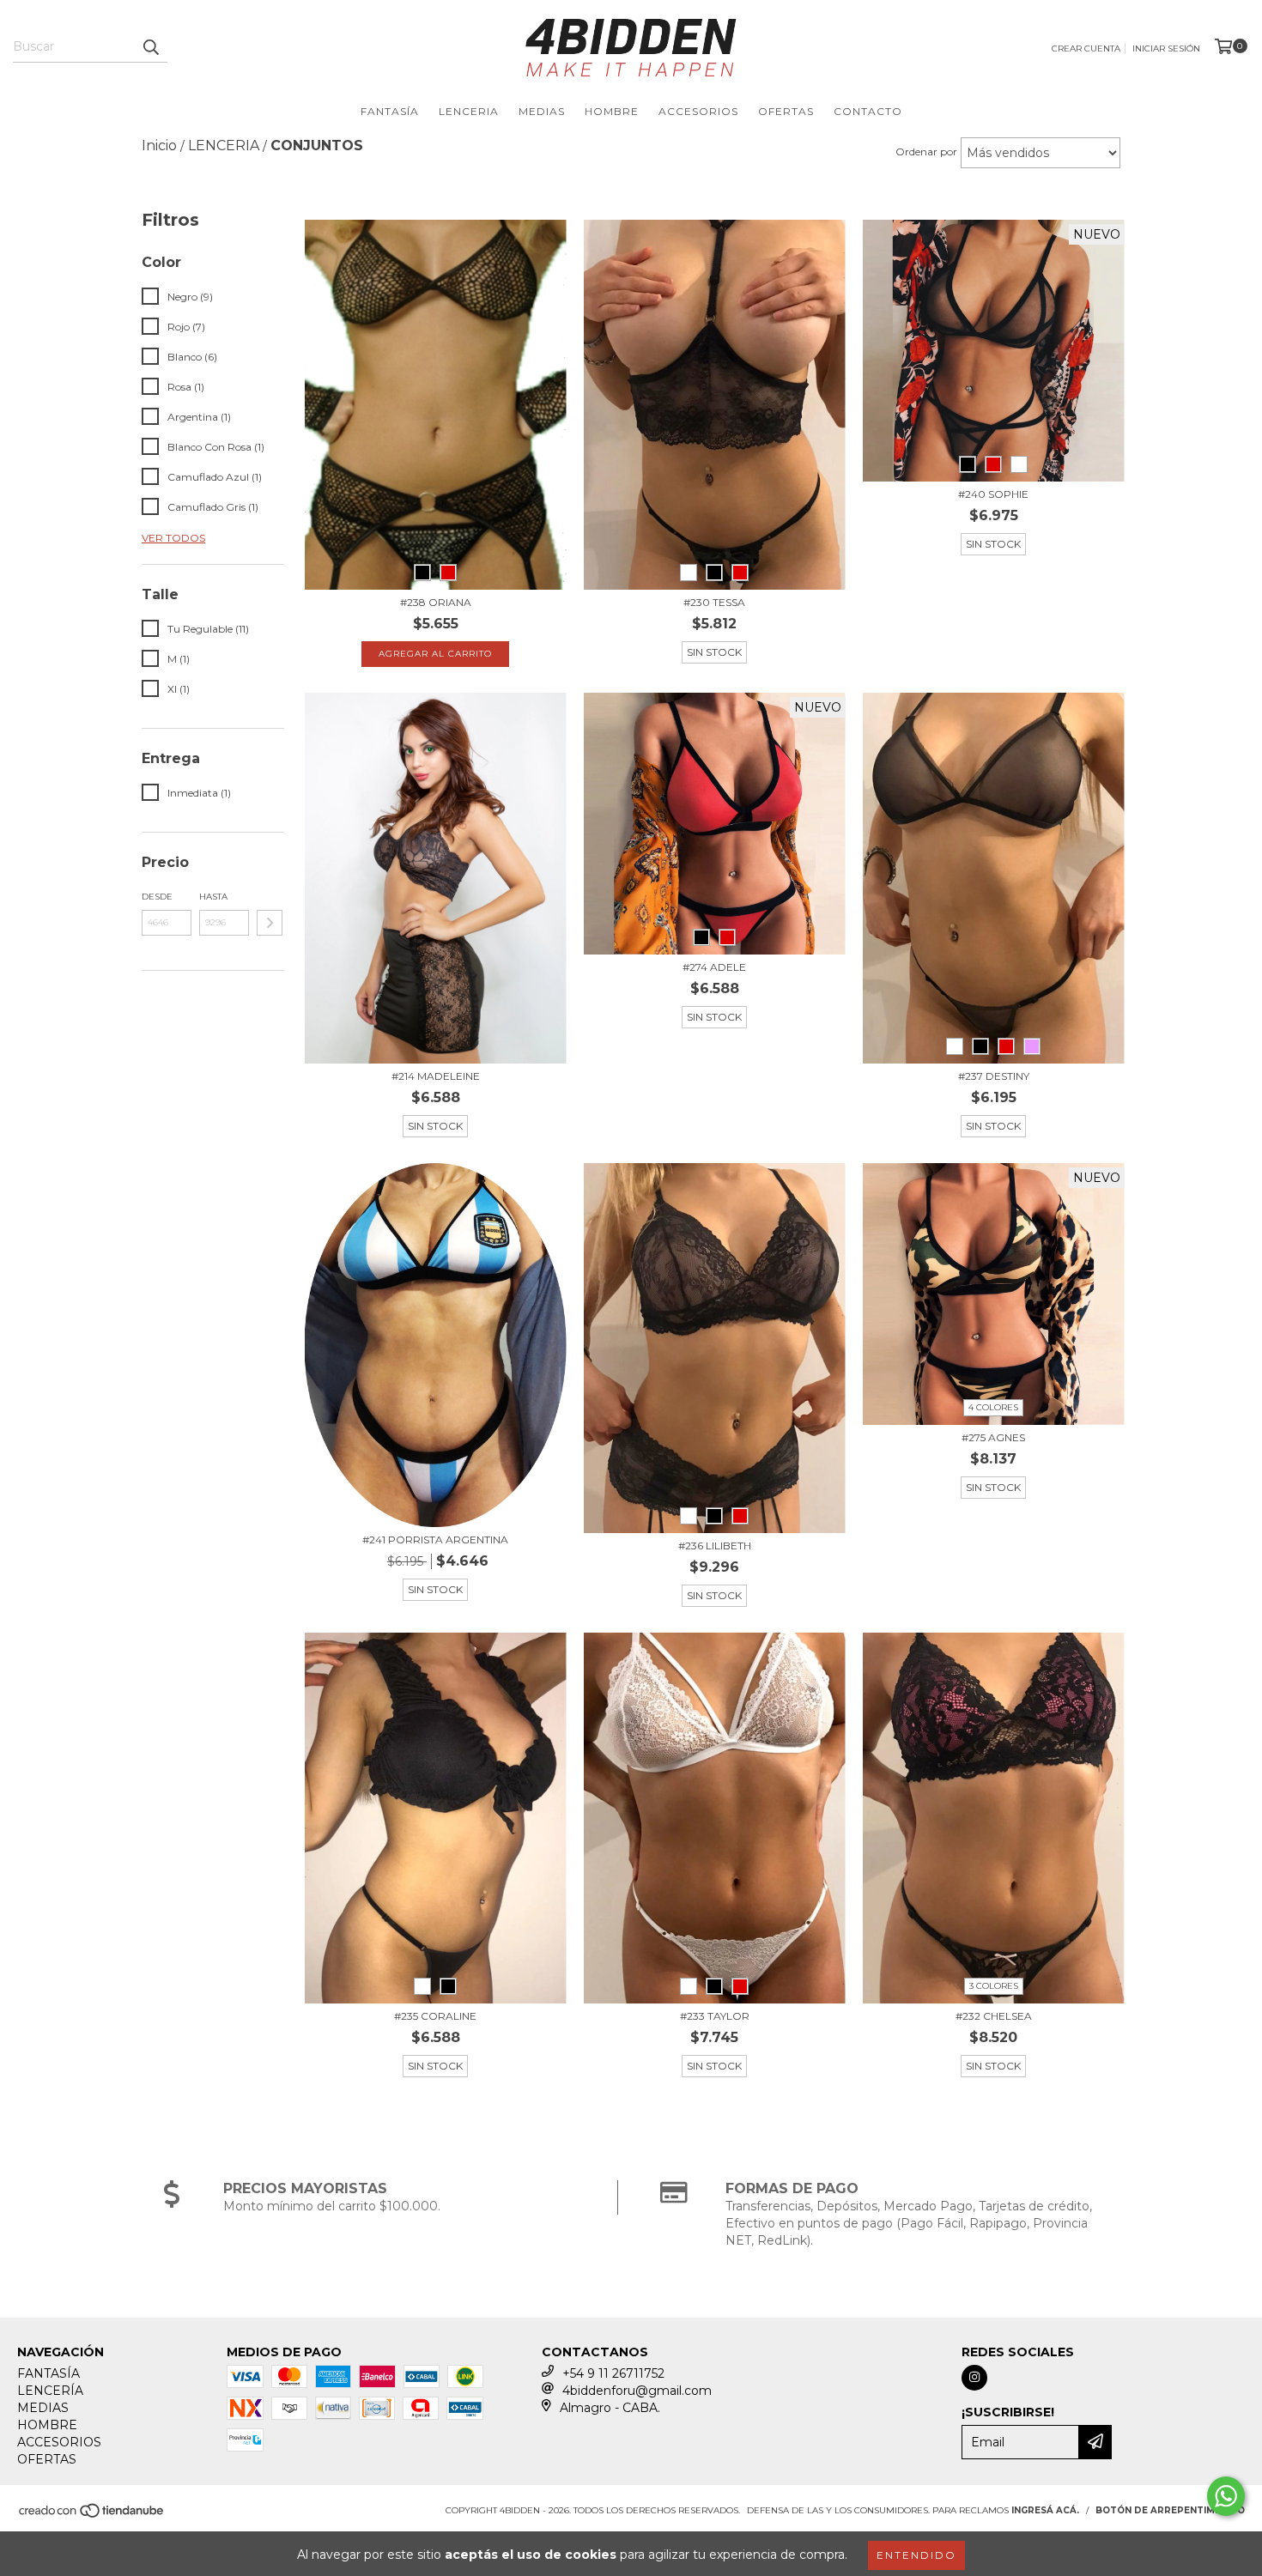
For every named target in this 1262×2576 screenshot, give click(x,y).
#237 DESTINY (994, 1076)
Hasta (213, 897)
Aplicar (270, 923)
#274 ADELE (714, 967)
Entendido (916, 2555)
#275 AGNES (993, 1437)
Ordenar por (926, 152)
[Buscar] (150, 47)
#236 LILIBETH (715, 1546)
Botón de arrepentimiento (1170, 2510)
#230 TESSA (714, 602)
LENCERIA (469, 111)
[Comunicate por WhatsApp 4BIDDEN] (1226, 2496)
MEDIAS (542, 111)
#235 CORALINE (435, 2016)
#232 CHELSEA (994, 2016)
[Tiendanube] (92, 2515)
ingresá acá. (1045, 2510)
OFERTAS (786, 111)
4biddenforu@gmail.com (637, 2391)
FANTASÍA (390, 111)
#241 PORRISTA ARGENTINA (435, 1540)
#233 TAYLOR (715, 2016)
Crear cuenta (1086, 48)
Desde (157, 897)
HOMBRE (612, 111)
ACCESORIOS (698, 111)
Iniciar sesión (1166, 48)
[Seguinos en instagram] (974, 2378)
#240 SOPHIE (993, 494)
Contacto (868, 111)
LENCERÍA (50, 2391)
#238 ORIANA (436, 602)
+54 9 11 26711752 (613, 2373)
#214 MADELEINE (436, 1076)
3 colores (994, 1986)
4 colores (993, 1407)
